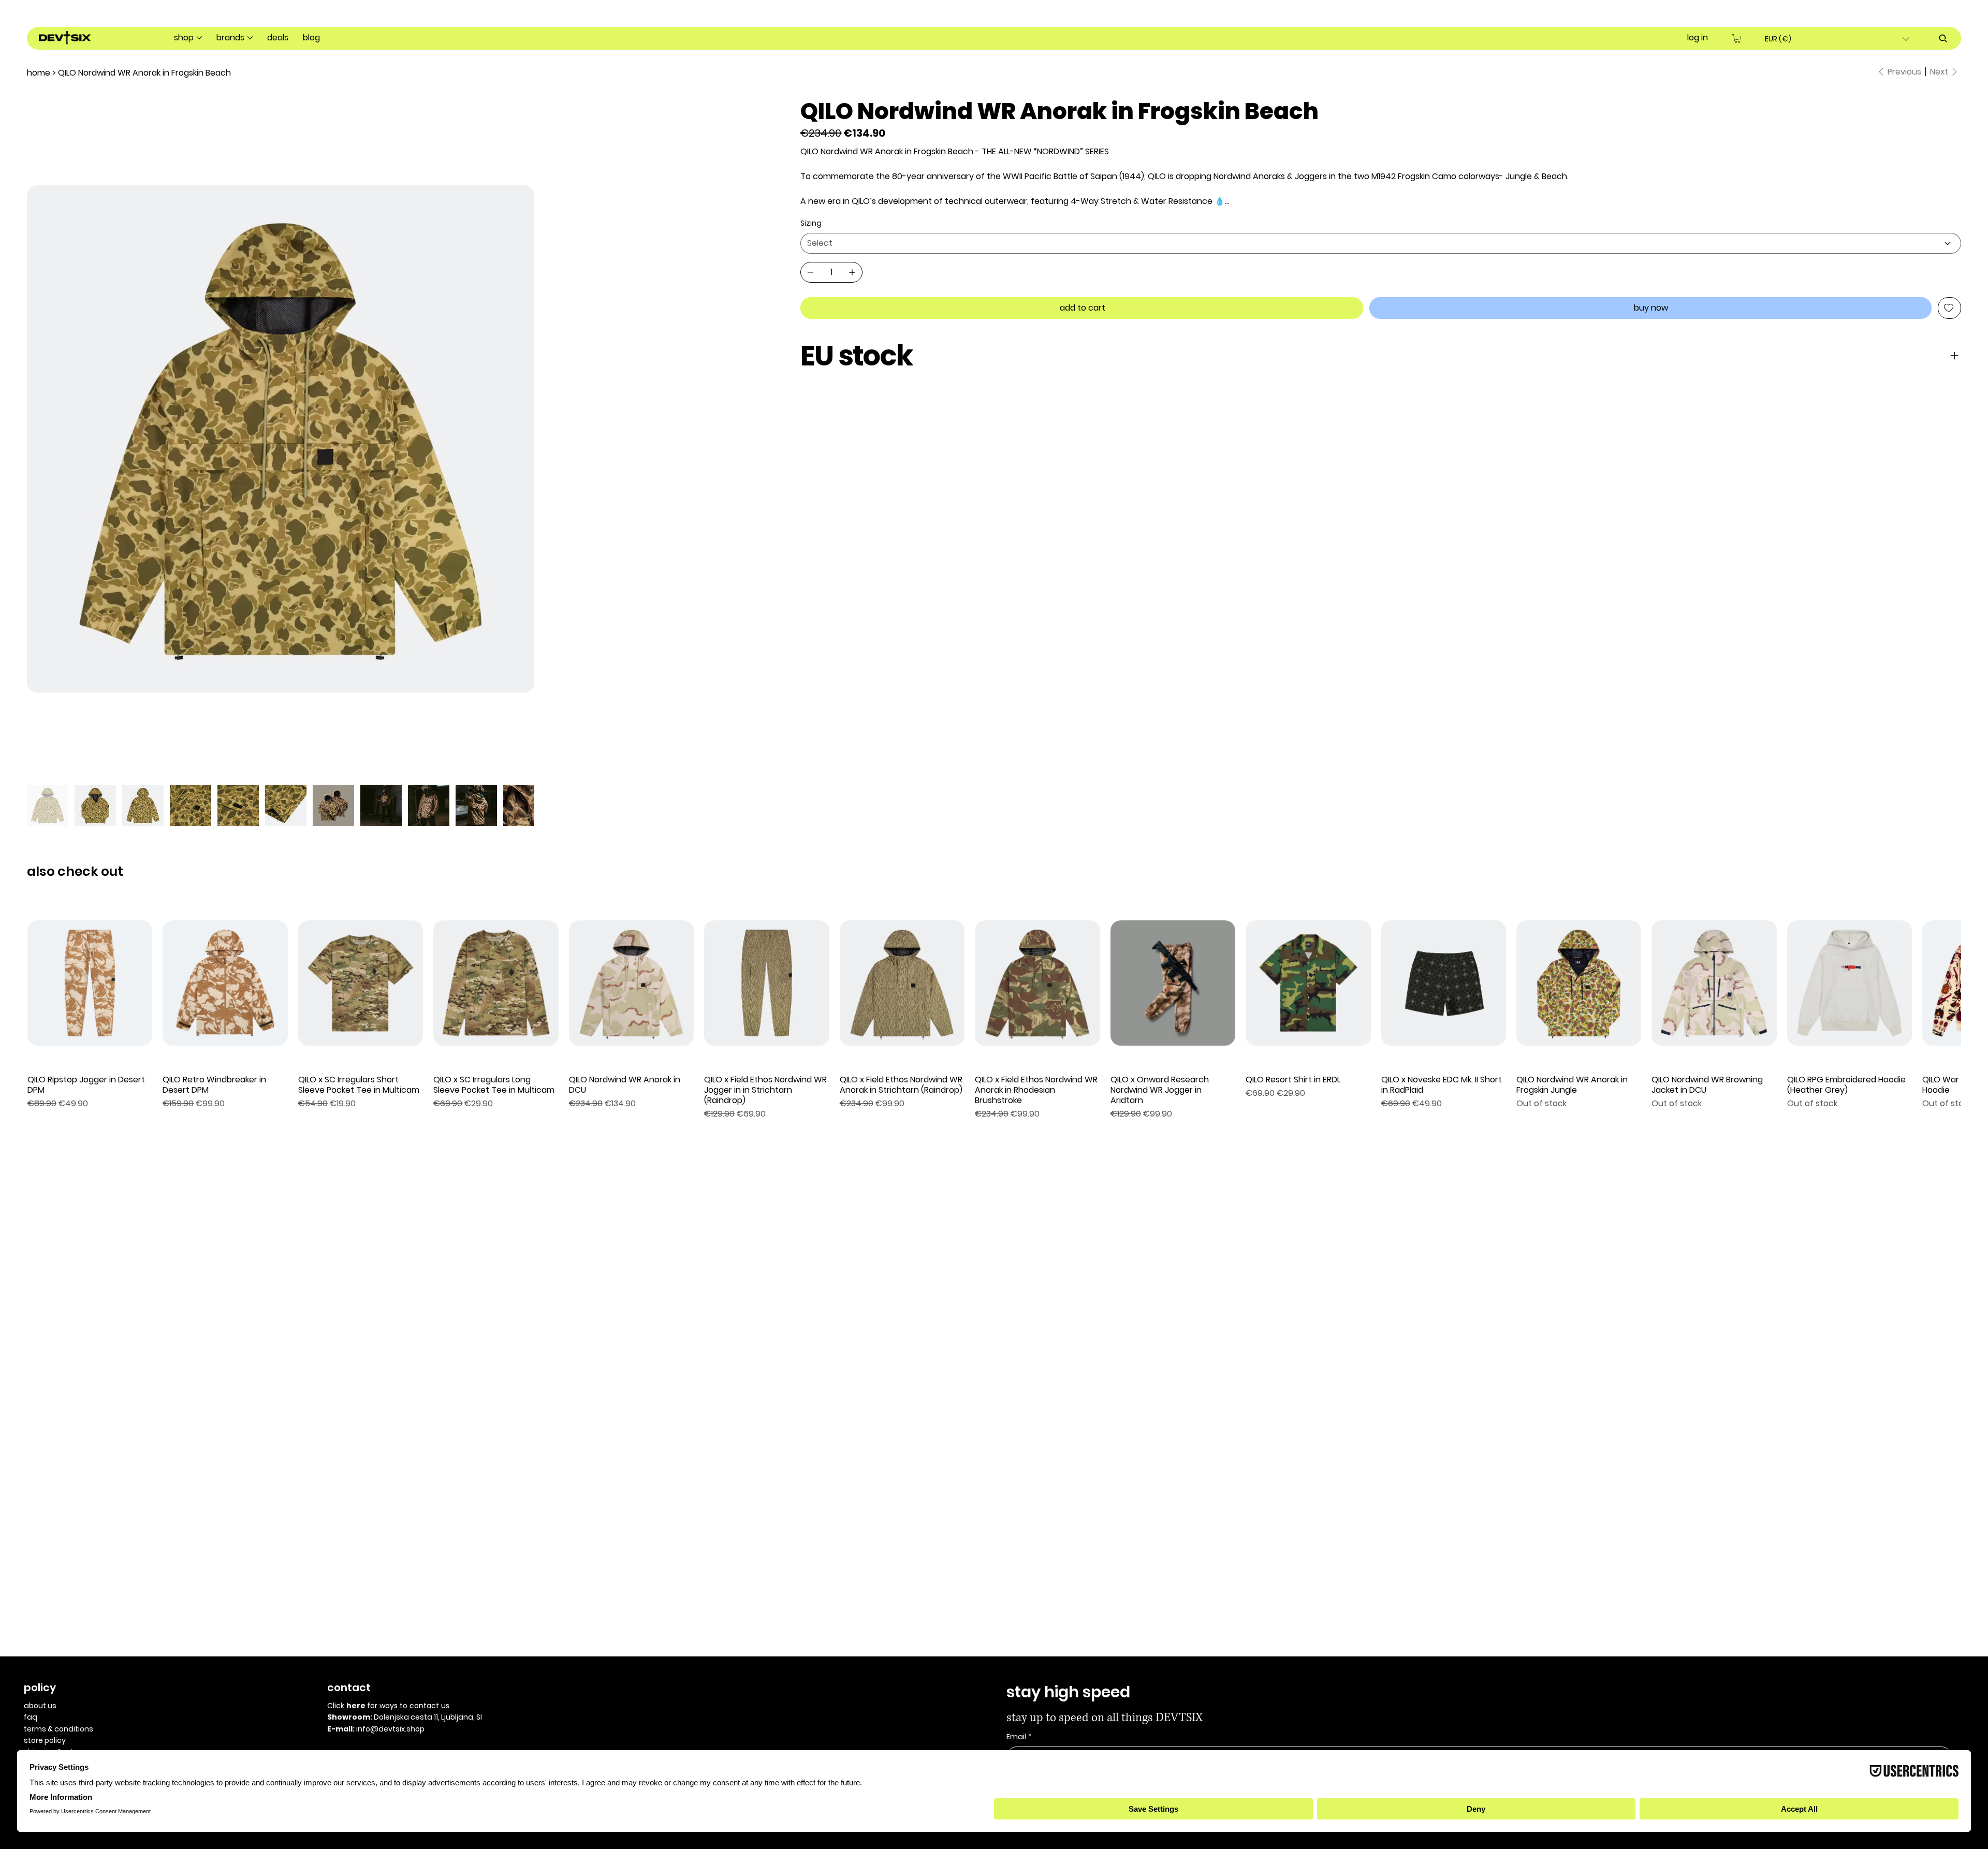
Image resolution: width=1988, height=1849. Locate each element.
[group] (994, 1293)
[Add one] (852, 272)
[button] (1737, 39)
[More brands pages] (250, 38)
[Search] (1943, 38)
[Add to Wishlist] (1949, 308)
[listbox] (1837, 39)
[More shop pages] (199, 38)
